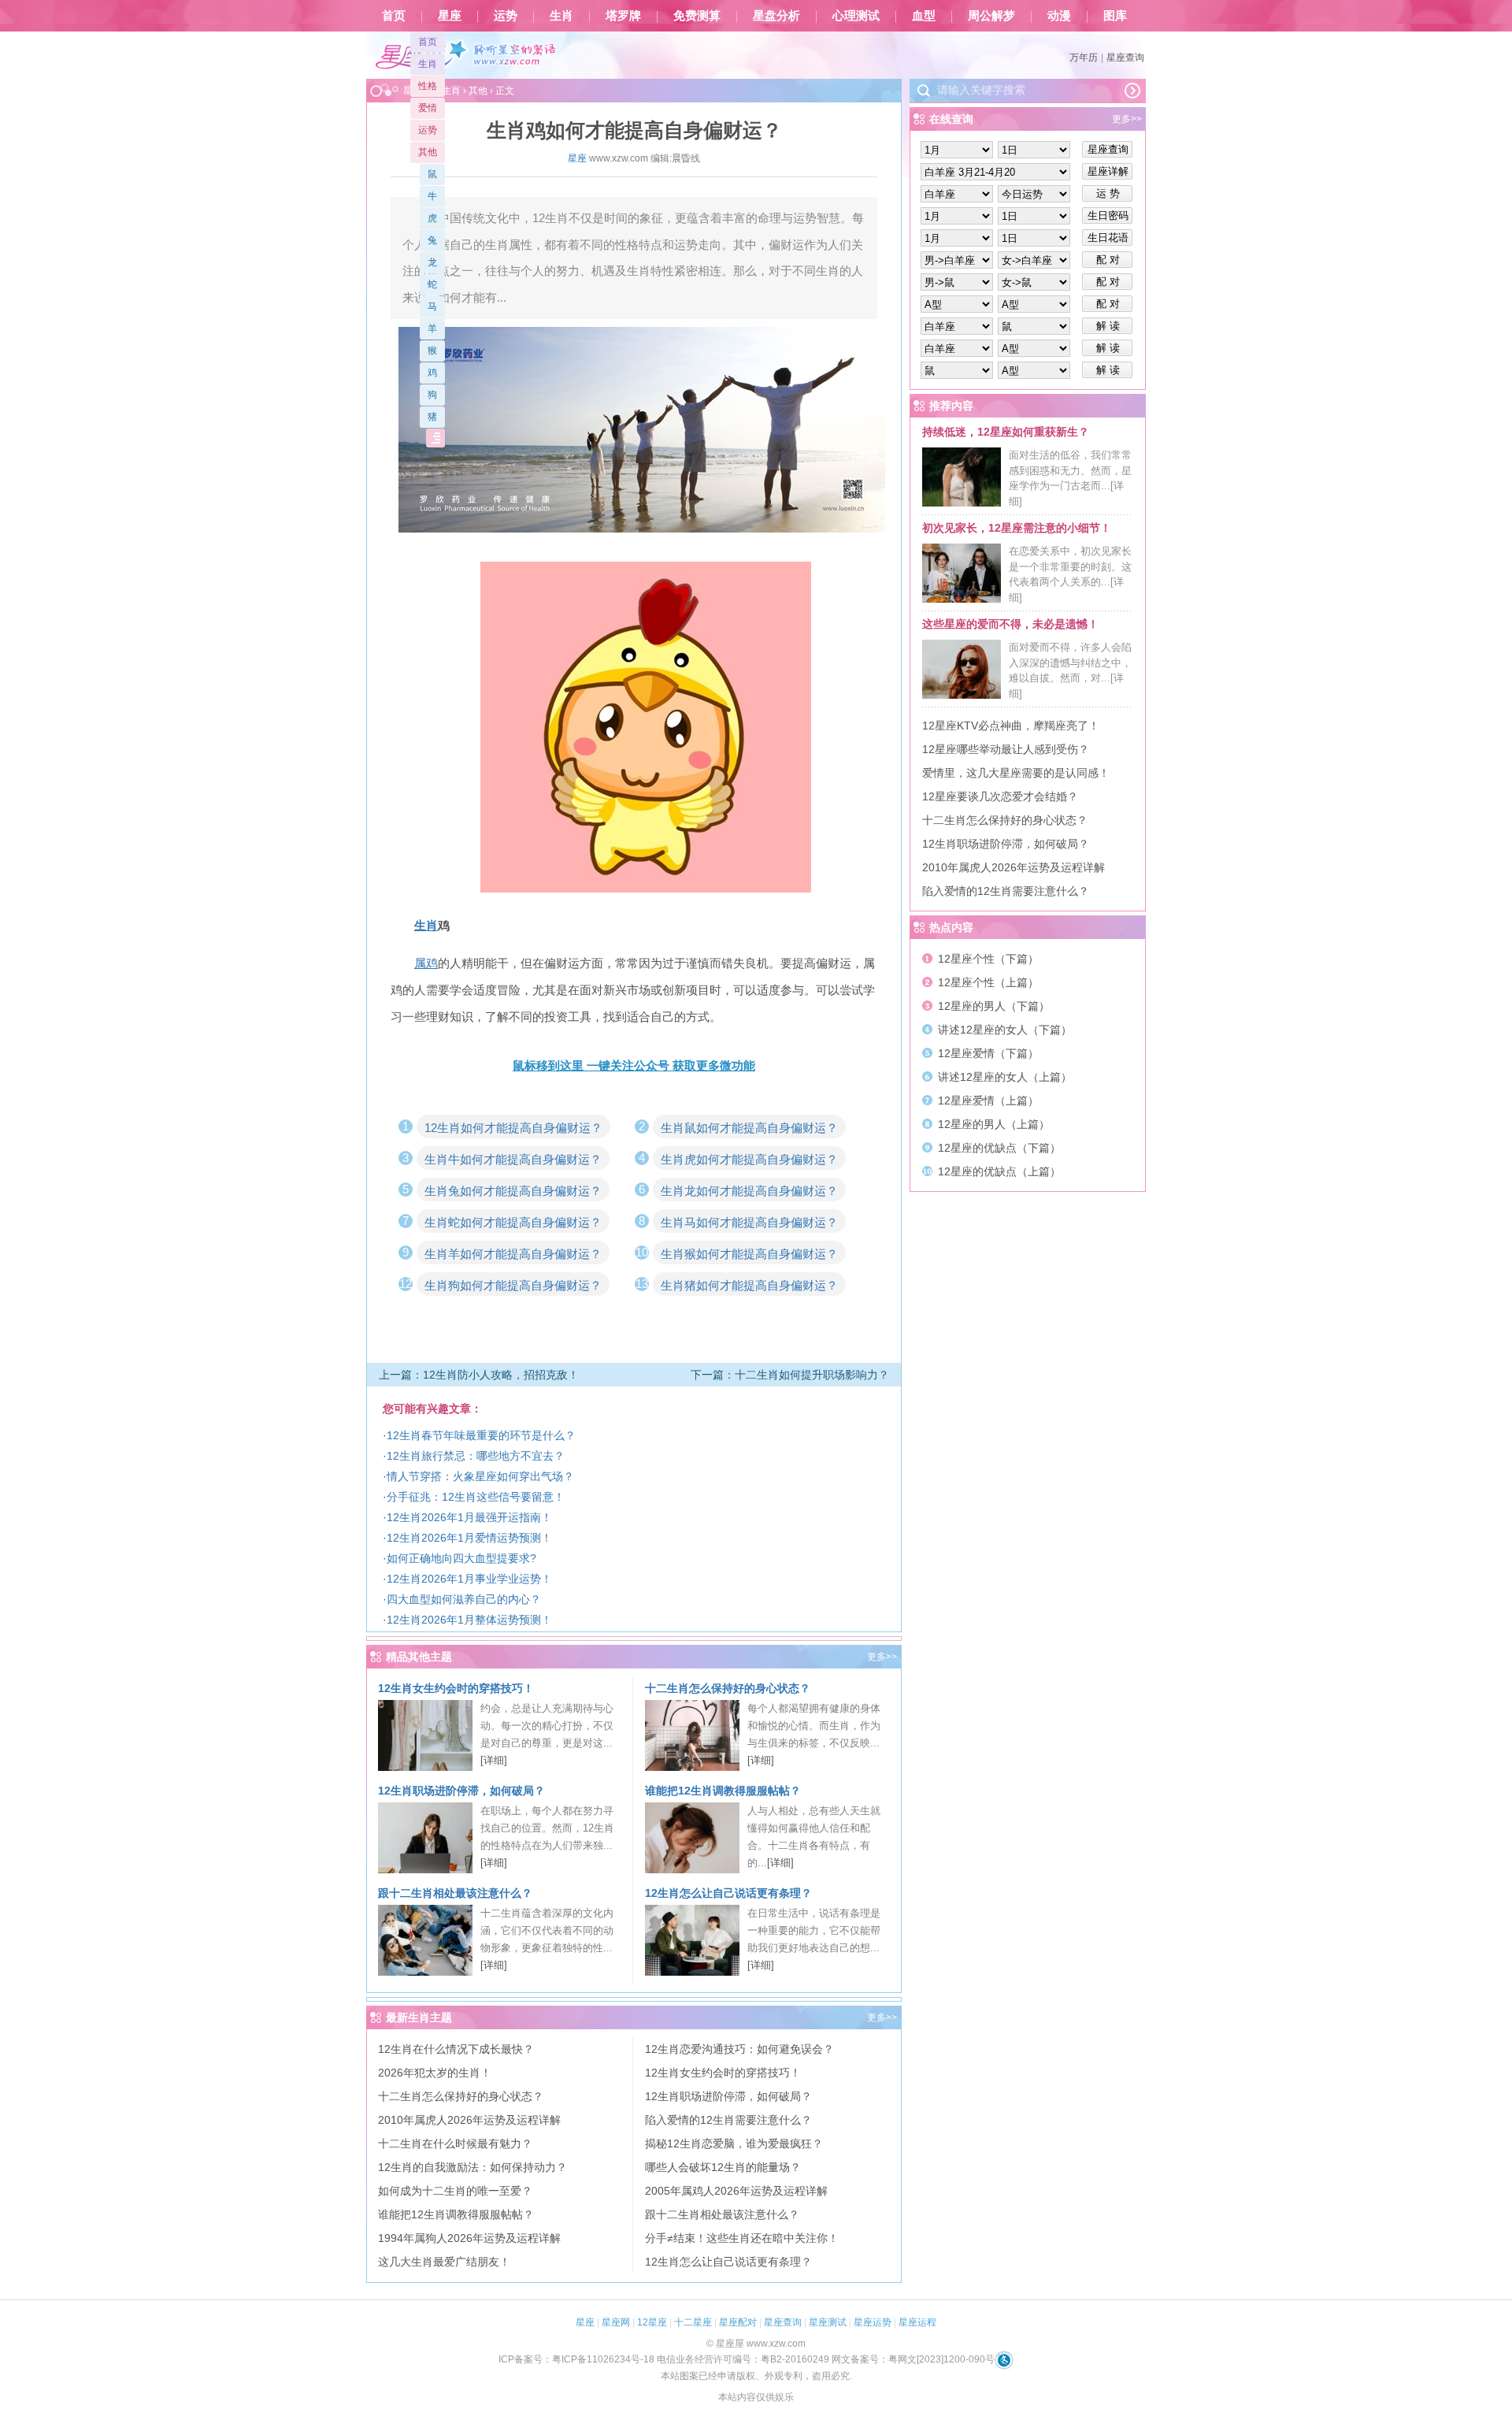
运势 (506, 16)
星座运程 (917, 2322)
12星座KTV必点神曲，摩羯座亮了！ (1011, 726)
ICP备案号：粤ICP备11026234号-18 (576, 2359)
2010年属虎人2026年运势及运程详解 (469, 2120)
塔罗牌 (623, 16)
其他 (428, 152)
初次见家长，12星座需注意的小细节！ (1017, 528)
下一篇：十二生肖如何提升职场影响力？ (790, 1375)
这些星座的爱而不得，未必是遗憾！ (1010, 624)
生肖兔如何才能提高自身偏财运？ (513, 1191)
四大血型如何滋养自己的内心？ (464, 1599)
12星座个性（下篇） (988, 959)
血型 (924, 16)
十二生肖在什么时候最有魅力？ (455, 2143)
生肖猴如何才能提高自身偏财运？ (749, 1254)
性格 (428, 86)
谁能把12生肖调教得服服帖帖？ (723, 1791)
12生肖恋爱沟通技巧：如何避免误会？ (739, 2049)
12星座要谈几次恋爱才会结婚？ (1000, 796)
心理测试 (856, 16)
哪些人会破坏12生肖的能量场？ (723, 2167)
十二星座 (693, 2322)
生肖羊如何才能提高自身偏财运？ (513, 1254)
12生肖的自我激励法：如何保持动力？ (472, 2167)
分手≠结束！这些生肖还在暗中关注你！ (742, 2238)
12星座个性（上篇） (988, 982)
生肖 (561, 16)
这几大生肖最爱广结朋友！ (444, 2262)
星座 (450, 16)
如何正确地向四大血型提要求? (461, 1558)
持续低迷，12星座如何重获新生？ (1006, 432)
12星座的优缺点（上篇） (999, 1171)
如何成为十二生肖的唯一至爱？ (455, 2191)
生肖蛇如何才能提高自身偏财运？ (513, 1222)
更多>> (882, 1657)
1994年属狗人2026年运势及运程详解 (469, 2238)
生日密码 (1108, 215)
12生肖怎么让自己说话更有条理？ (728, 1893)
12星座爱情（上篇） (988, 1101)
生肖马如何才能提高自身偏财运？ (749, 1222)
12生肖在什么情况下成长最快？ (456, 2049)
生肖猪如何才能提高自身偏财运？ (749, 1285)
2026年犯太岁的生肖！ (435, 2073)
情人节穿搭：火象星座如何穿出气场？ (480, 1476)
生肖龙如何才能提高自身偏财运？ (749, 1191)
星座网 (616, 2322)
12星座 (652, 2322)
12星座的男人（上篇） (994, 1124)
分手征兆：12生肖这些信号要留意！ (476, 1497)
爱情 (428, 108)
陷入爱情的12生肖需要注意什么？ (728, 2120)
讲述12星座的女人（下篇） (1005, 1030)
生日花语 (1108, 238)
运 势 (1108, 193)
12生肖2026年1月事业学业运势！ (469, 1579)
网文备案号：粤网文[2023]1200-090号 (913, 2359)
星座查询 (1125, 58)
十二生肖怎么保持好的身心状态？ (728, 1688)
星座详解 (1108, 171)
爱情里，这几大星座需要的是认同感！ (1016, 773)
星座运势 (873, 2322)
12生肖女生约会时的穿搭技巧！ (456, 1688)
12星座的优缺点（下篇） (999, 1148)
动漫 (1059, 16)
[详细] (494, 1760)
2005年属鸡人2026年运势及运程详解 (736, 2191)
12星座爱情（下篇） (988, 1053)
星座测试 (828, 2322)
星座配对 (738, 2322)
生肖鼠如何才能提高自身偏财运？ (749, 1128)
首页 (394, 16)
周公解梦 (991, 16)
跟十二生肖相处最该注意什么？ (455, 1893)
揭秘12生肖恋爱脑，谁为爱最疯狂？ (734, 2143)
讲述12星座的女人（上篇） (1005, 1077)
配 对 (1108, 260)
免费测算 (697, 16)
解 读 (1108, 326)
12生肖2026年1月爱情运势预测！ (469, 1538)
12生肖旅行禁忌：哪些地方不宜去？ (476, 1456)
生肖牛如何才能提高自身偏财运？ (513, 1159)
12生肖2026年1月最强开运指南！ (469, 1517)
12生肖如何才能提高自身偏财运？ (513, 1128)
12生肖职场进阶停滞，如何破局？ (461, 1791)
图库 (1115, 16)
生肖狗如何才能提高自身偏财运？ (513, 1285)
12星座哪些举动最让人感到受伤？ (1006, 749)
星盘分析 (776, 16)
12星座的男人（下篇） (994, 1006)
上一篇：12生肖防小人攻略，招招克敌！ (479, 1375)
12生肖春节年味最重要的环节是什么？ (481, 1435)
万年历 (1084, 58)
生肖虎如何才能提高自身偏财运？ (749, 1159)
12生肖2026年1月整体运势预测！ (469, 1620)
